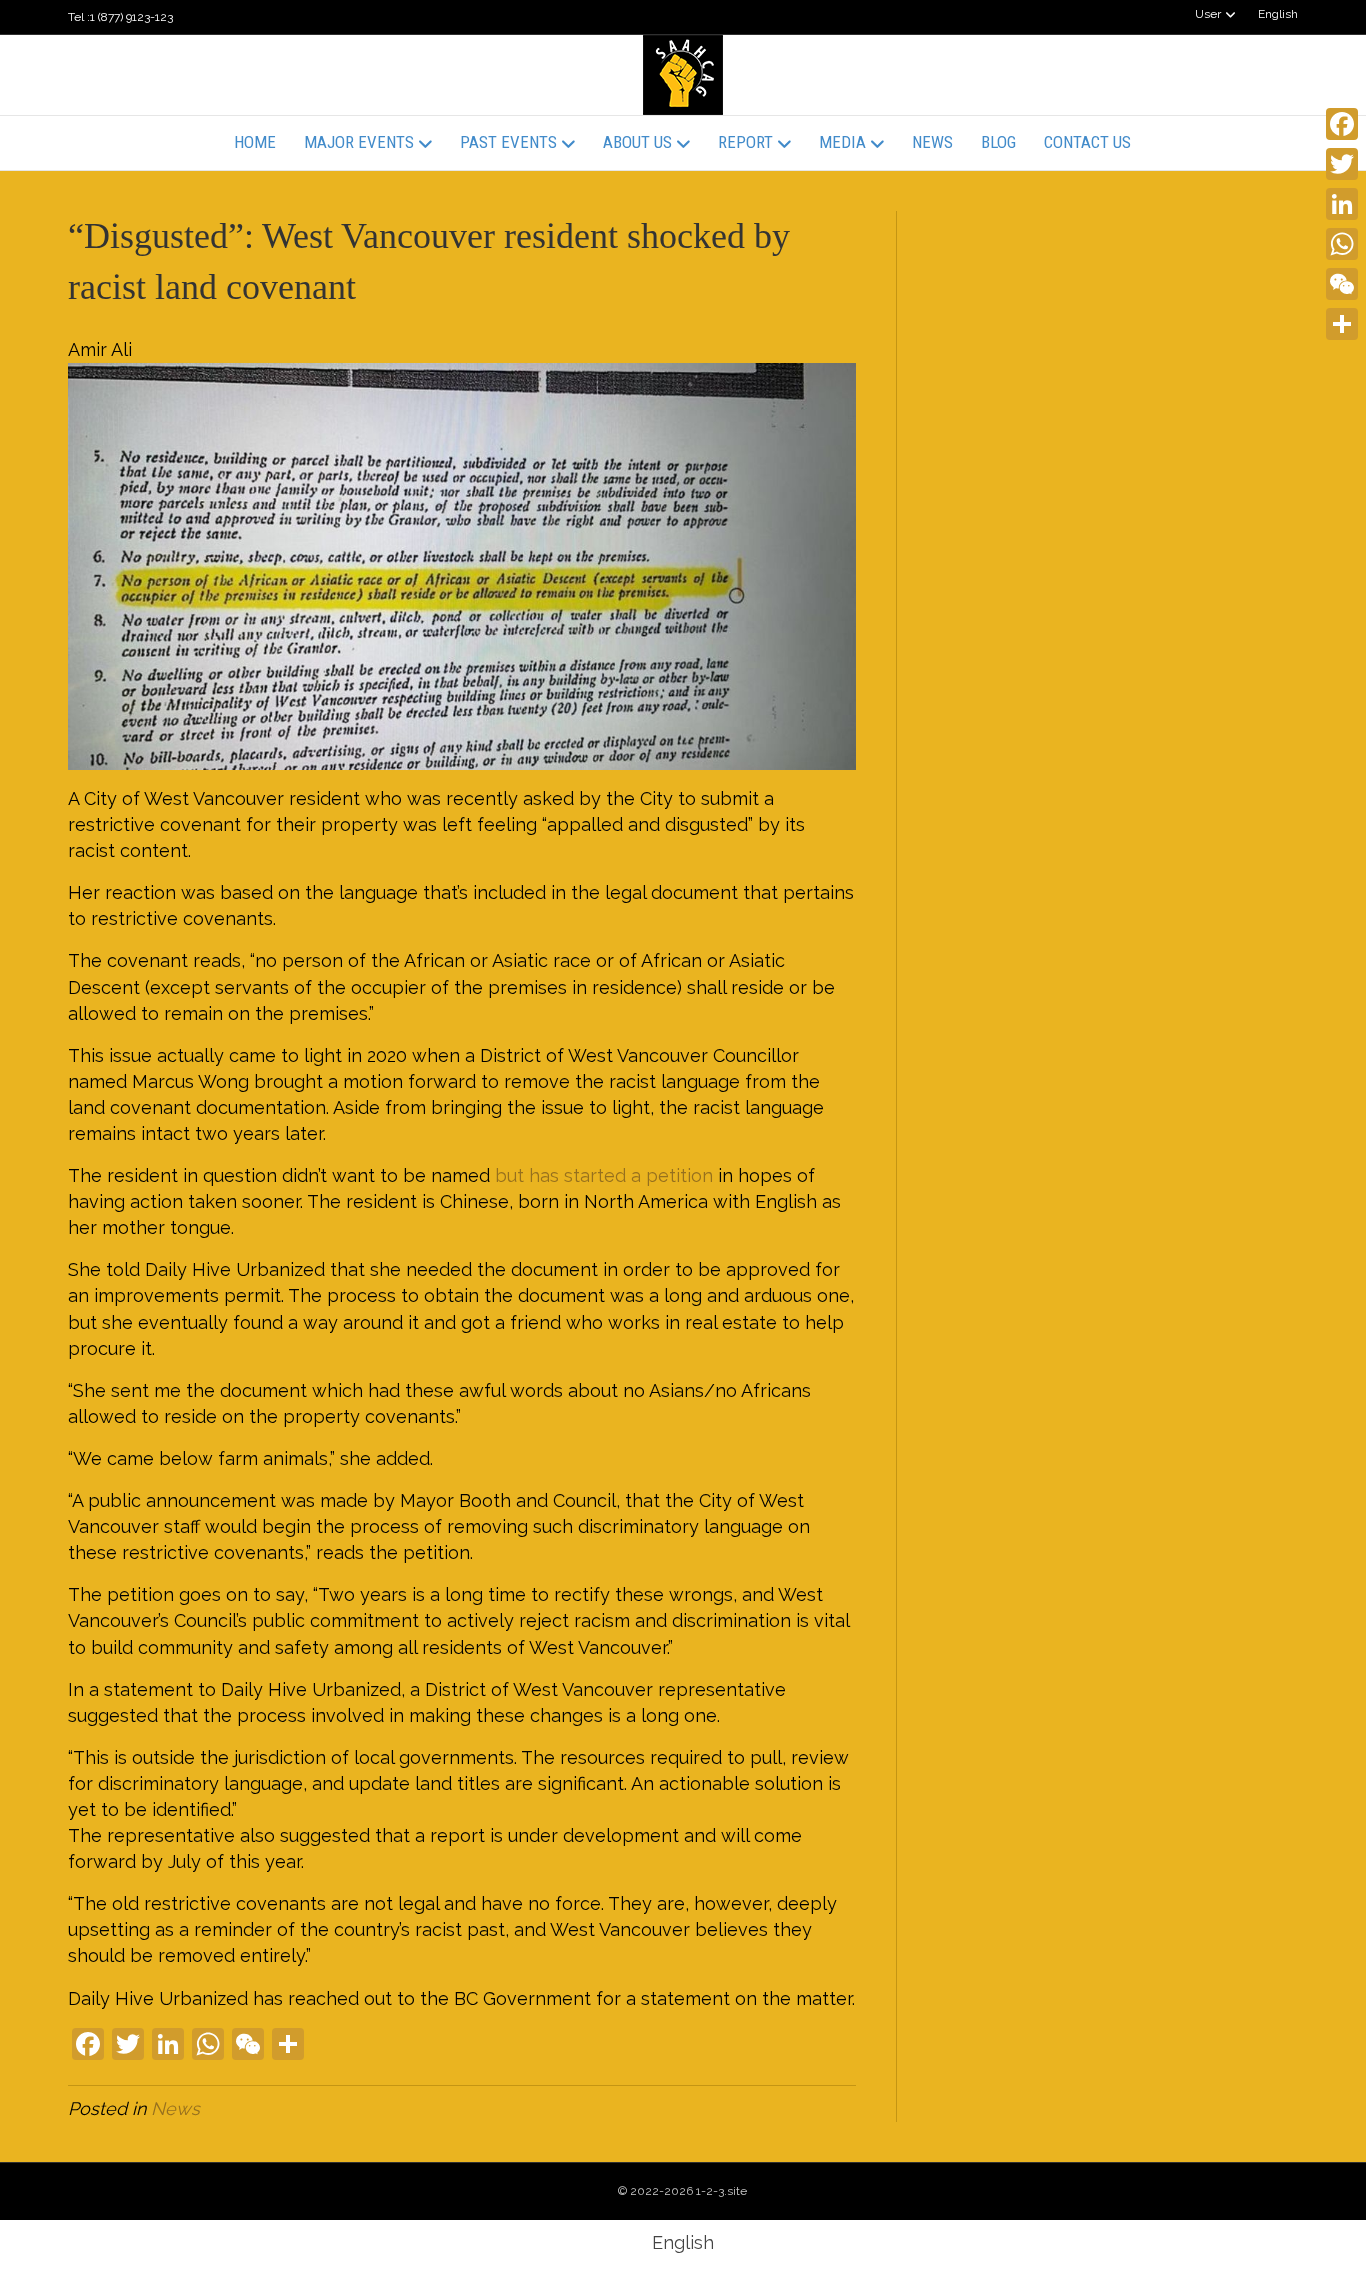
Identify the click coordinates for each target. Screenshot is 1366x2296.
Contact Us (1087, 142)
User (1208, 14)
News (932, 142)
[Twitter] (1342, 164)
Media (842, 142)
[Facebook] (1342, 124)
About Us (637, 142)
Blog (998, 142)
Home (255, 142)
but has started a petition (604, 1175)
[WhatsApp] (1342, 244)
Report (745, 142)
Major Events (359, 142)
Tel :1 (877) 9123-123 (120, 17)
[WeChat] (1342, 284)
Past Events (508, 142)
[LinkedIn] (1342, 204)
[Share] (1342, 324)
